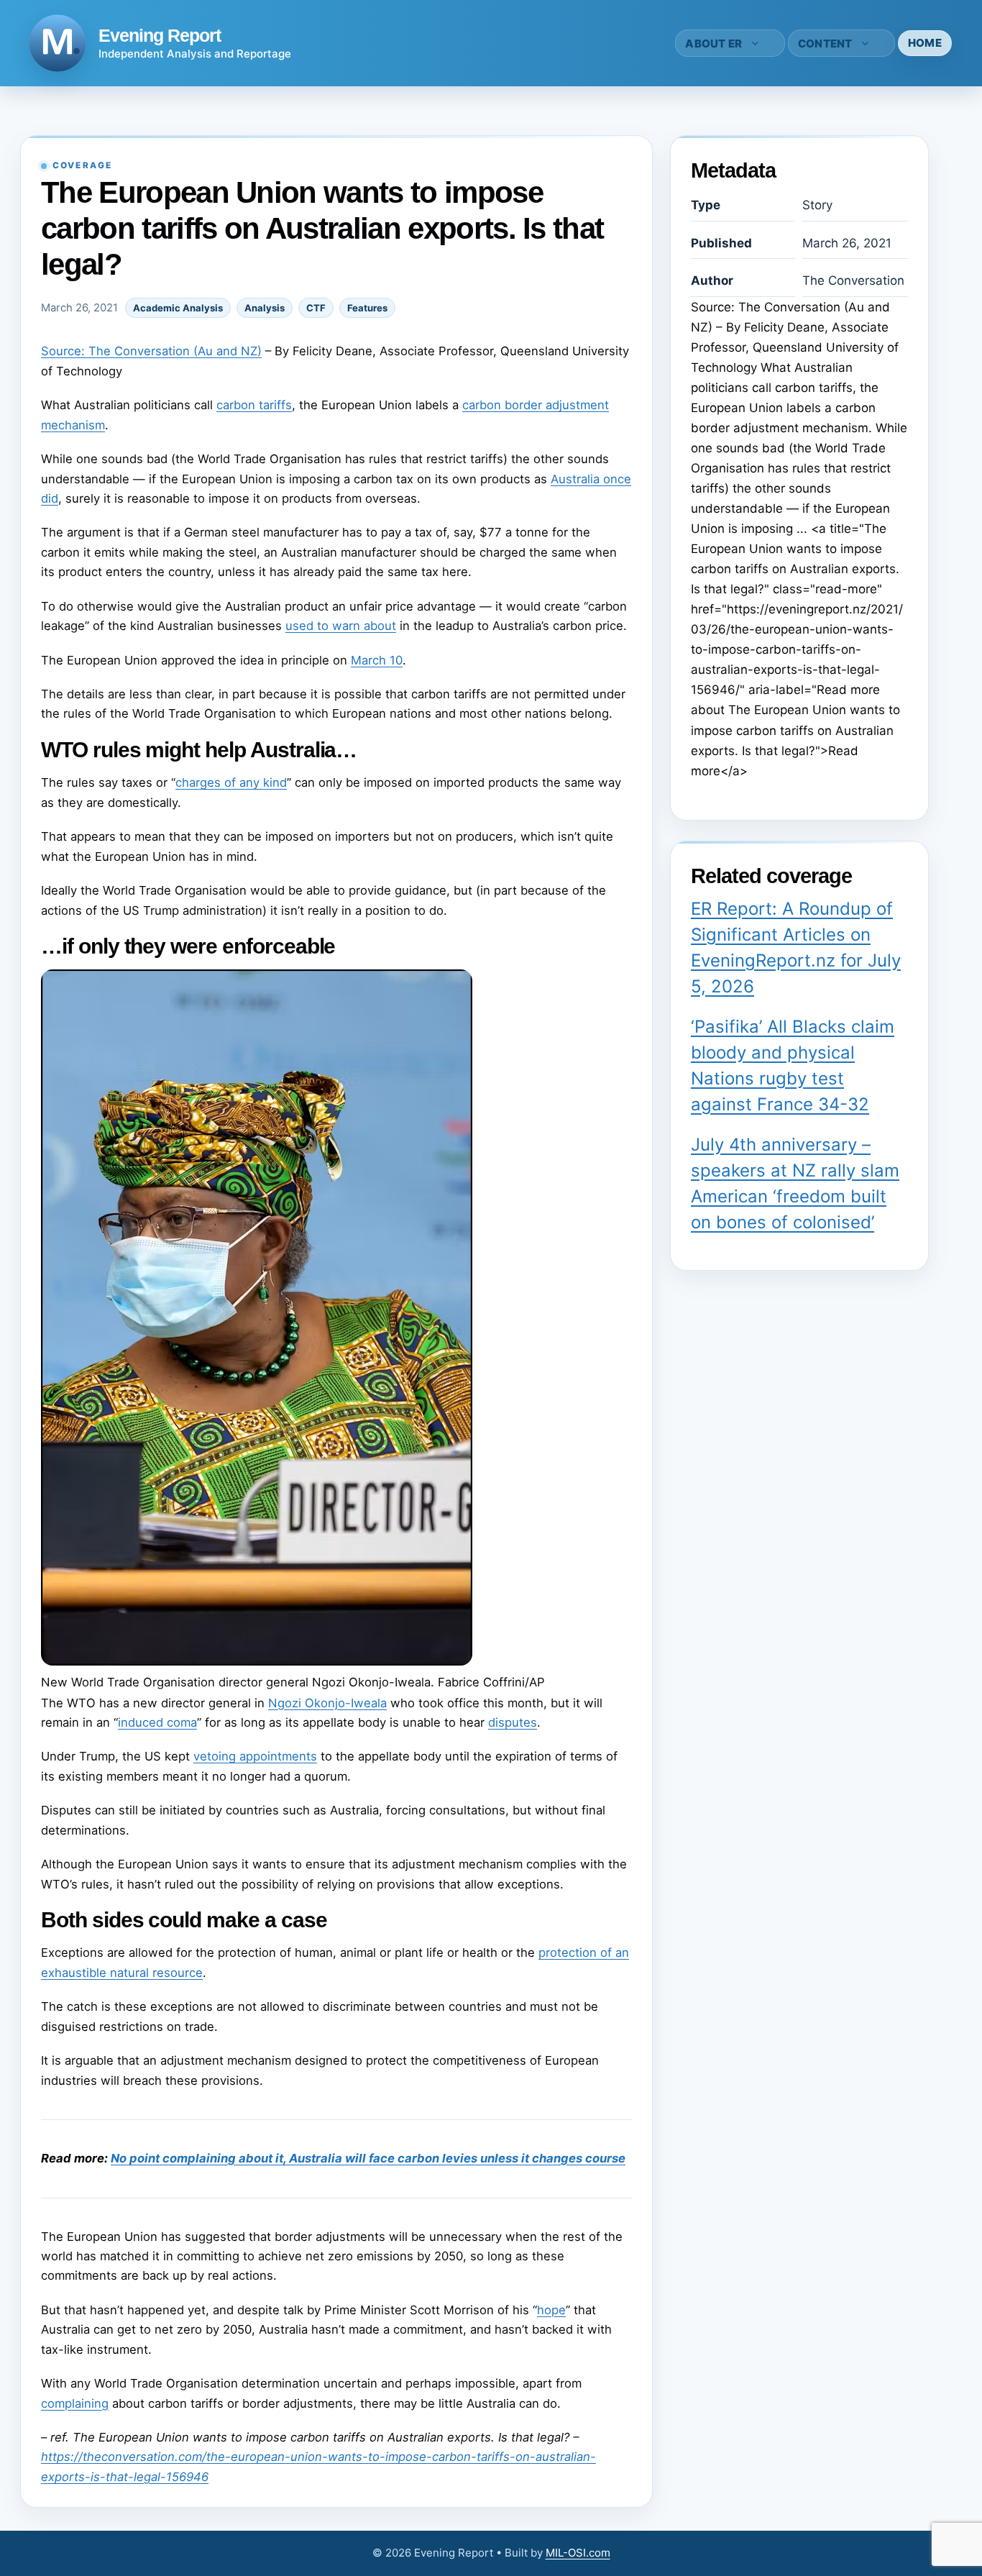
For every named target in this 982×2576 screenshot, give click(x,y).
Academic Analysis (178, 308)
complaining (75, 2403)
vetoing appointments (255, 1756)
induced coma (157, 1722)
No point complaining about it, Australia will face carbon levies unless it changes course (368, 2158)
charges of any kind (231, 782)
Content (825, 44)
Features (367, 308)
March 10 (377, 660)
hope (551, 2310)
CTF (316, 308)
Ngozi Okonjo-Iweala (327, 1703)
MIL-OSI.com (578, 2553)
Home (925, 43)
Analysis (265, 308)
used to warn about (341, 626)
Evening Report (160, 35)
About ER (713, 44)
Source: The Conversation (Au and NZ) (151, 351)
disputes (513, 1722)
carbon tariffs (254, 405)
